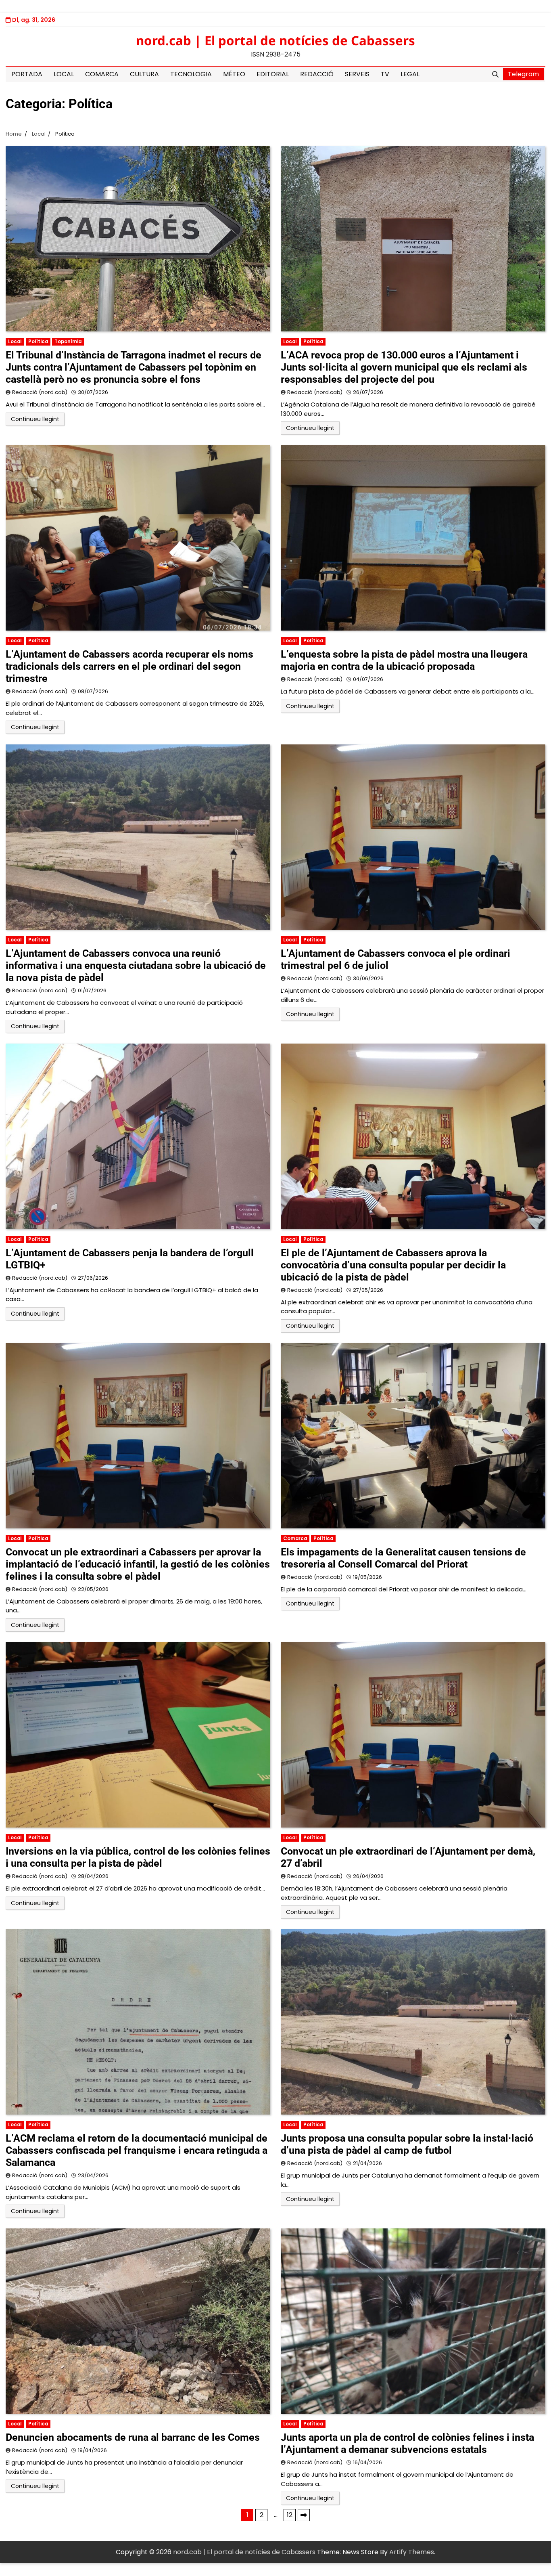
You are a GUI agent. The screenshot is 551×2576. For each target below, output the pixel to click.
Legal (410, 74)
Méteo (234, 74)
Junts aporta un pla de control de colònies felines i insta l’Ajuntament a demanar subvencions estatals (407, 2443)
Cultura (144, 74)
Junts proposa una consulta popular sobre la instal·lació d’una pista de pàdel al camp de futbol (407, 2144)
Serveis (357, 74)
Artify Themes (412, 2552)
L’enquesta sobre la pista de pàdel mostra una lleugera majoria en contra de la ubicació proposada (404, 660)
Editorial (273, 74)
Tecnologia (191, 74)
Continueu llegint (35, 419)
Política (38, 342)
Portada (27, 74)
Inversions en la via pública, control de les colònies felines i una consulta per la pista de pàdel (138, 1857)
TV (385, 74)
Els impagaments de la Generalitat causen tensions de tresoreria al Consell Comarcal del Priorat (403, 1558)
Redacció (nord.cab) (40, 392)
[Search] (495, 74)
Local (64, 74)
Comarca (102, 74)
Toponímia (68, 342)
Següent (304, 2515)
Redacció (317, 74)
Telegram (523, 74)
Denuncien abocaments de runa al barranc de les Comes (133, 2437)
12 (290, 2515)
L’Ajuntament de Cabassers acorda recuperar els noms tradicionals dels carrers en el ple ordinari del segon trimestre (129, 666)
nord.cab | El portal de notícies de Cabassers (275, 40)
